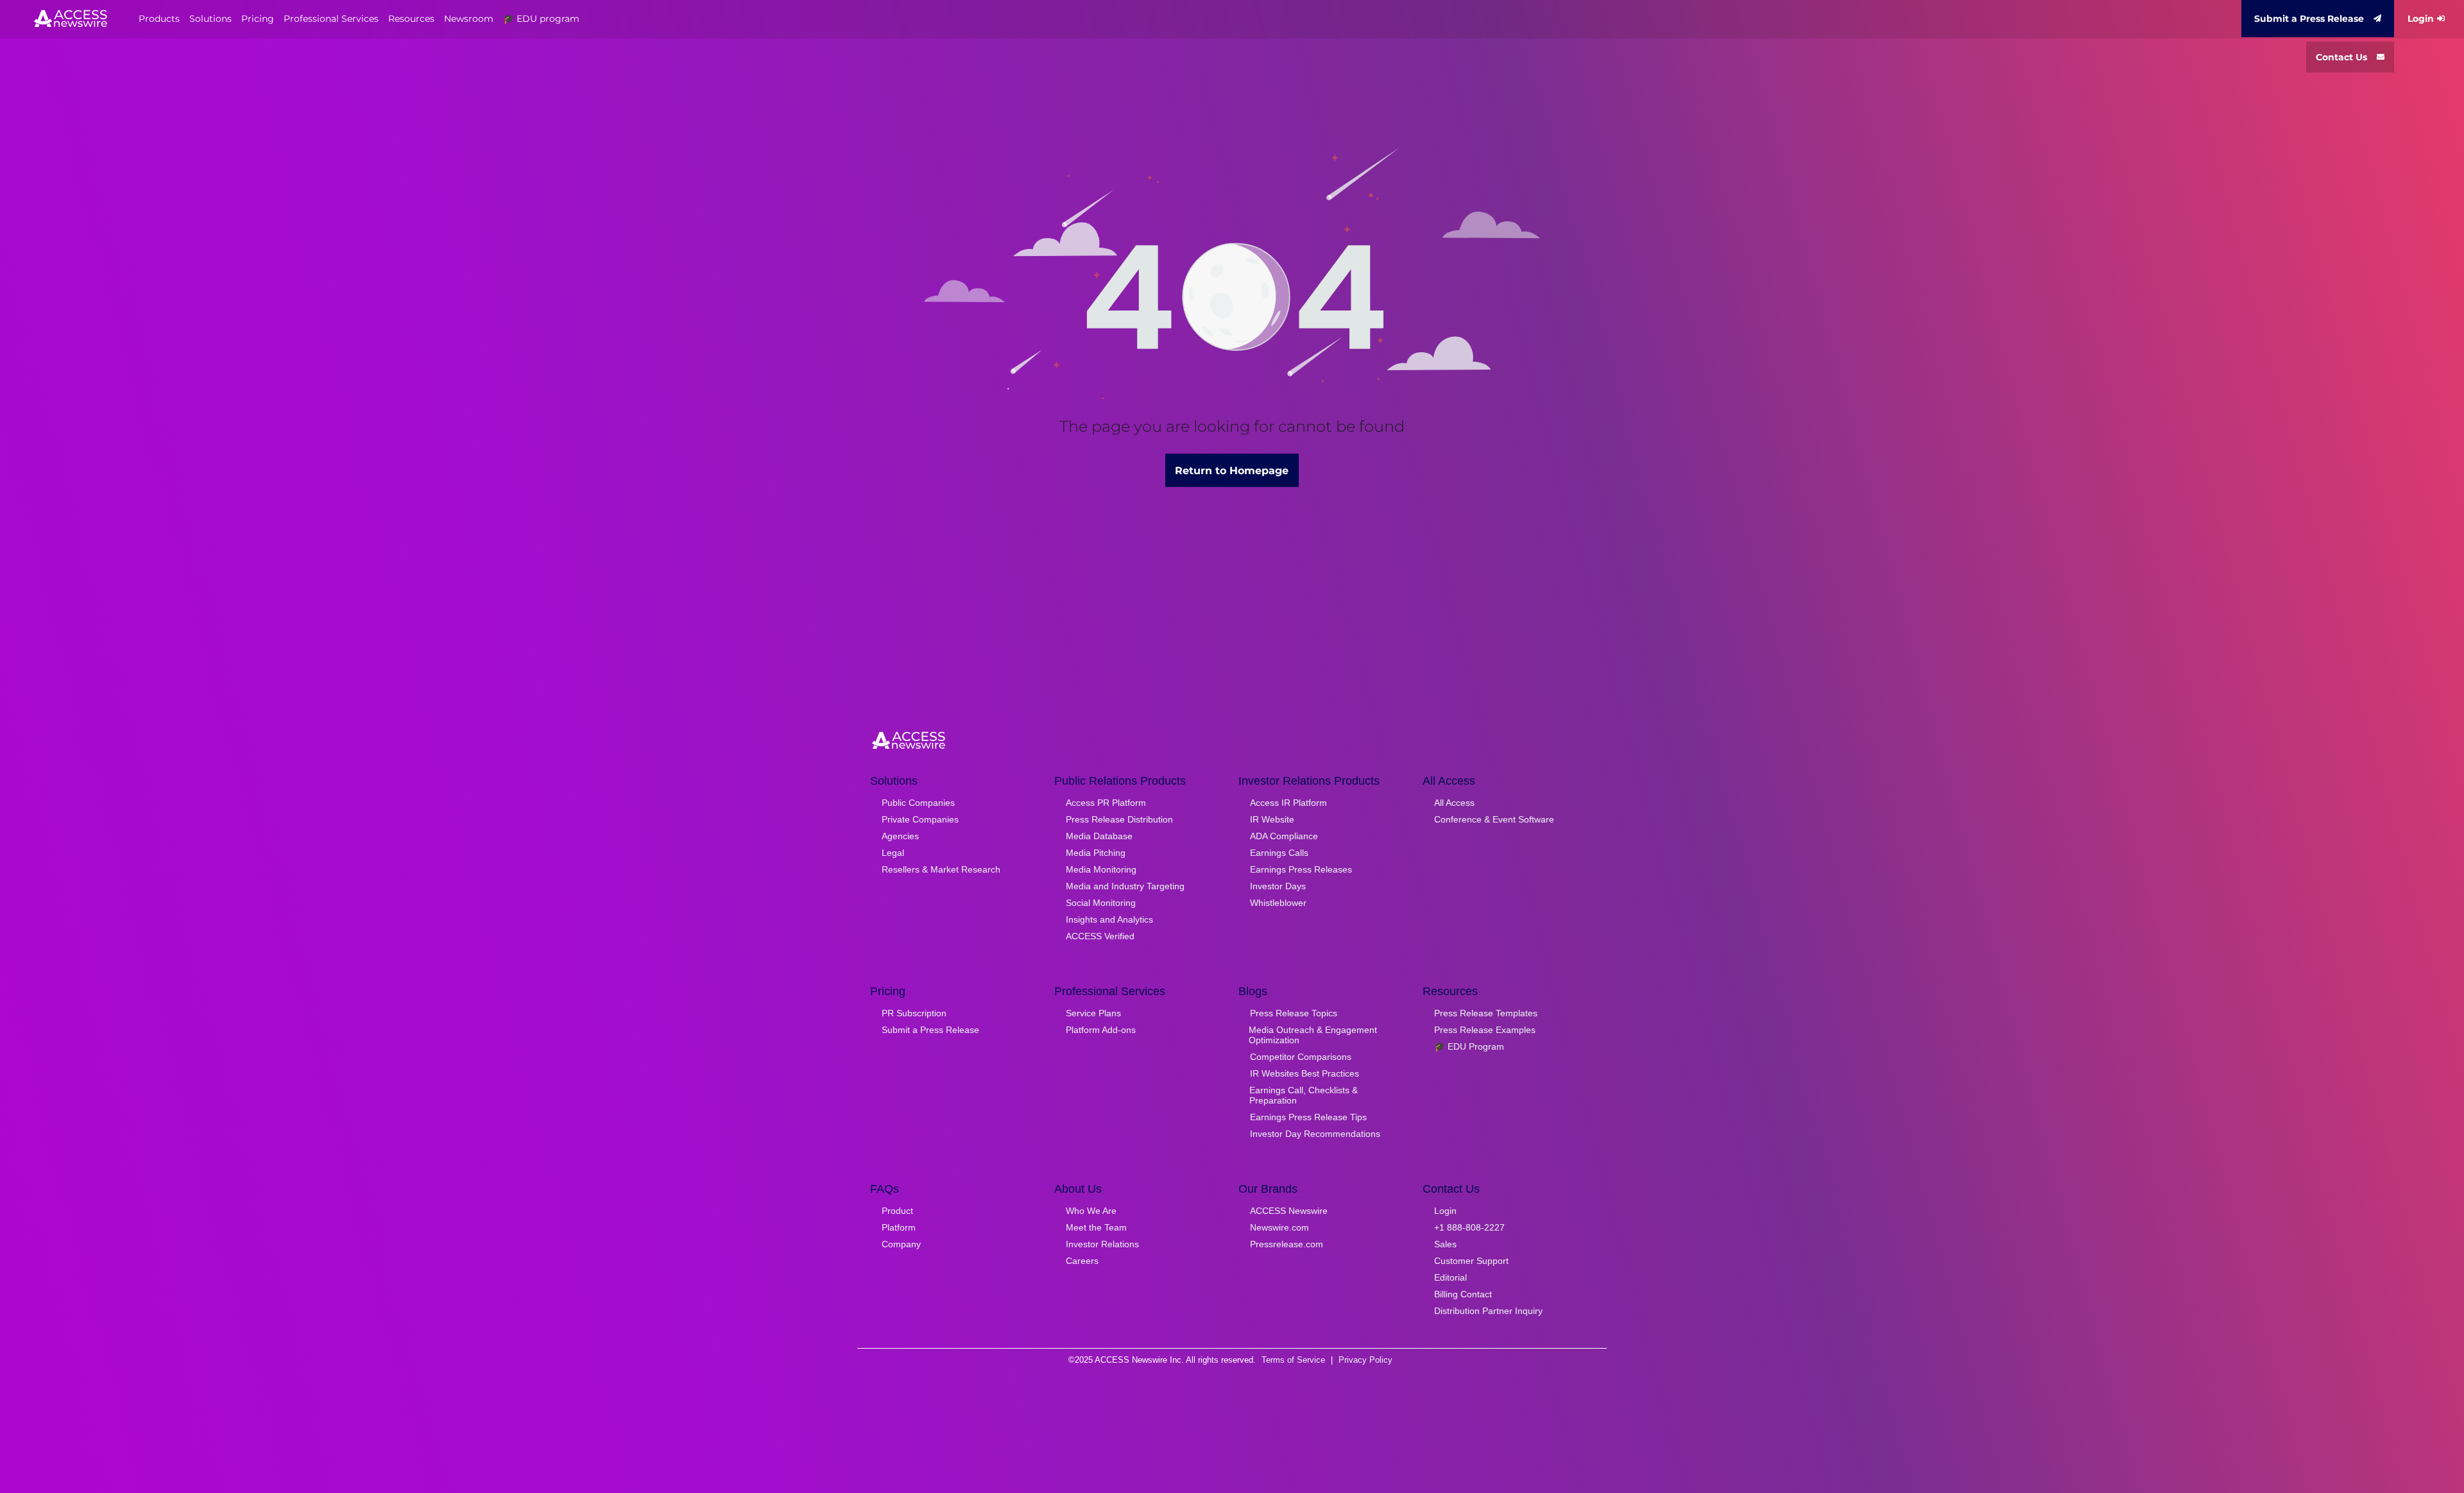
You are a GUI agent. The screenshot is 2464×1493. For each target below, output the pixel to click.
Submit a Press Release (2309, 19)
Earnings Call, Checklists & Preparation (1304, 1095)
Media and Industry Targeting (1125, 886)
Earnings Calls (1279, 853)
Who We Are (1091, 1211)
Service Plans (1093, 1013)
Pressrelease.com (1287, 1244)
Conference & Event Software (1494, 819)
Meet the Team (1096, 1227)
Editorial (1450, 1277)
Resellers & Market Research (941, 869)
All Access (1454, 803)
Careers (1082, 1261)
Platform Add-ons (1101, 1030)
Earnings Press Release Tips (1308, 1117)
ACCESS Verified (1100, 936)
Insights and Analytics (1109, 919)
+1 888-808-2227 (1469, 1227)
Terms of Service (1293, 1360)
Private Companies (920, 819)
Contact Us (2341, 57)
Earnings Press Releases (1301, 869)
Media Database (1099, 836)
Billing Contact (1463, 1294)
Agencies (900, 836)
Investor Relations (1102, 1244)
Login (2421, 19)
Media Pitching (1096, 853)
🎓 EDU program (541, 19)
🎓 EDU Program (1469, 1046)
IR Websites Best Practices (1305, 1073)
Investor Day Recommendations (1315, 1134)
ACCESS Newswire (1289, 1211)
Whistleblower (1278, 903)
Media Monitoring (1101, 869)
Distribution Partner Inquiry (1488, 1311)
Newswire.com (1279, 1227)
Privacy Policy (1365, 1360)
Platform (899, 1227)
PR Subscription (914, 1013)
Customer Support (1471, 1261)
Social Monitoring (1101, 903)
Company (901, 1244)
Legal (893, 853)
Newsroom (469, 19)
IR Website (1272, 819)
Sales (1445, 1244)
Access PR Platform (1106, 803)
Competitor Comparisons (1301, 1057)
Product (897, 1211)
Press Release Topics (1294, 1013)
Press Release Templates (1486, 1013)
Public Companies (918, 803)
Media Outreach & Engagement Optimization (1313, 1035)
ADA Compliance (1284, 836)
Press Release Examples (1485, 1030)
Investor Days (1278, 886)
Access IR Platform (1288, 803)
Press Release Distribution (1119, 819)
